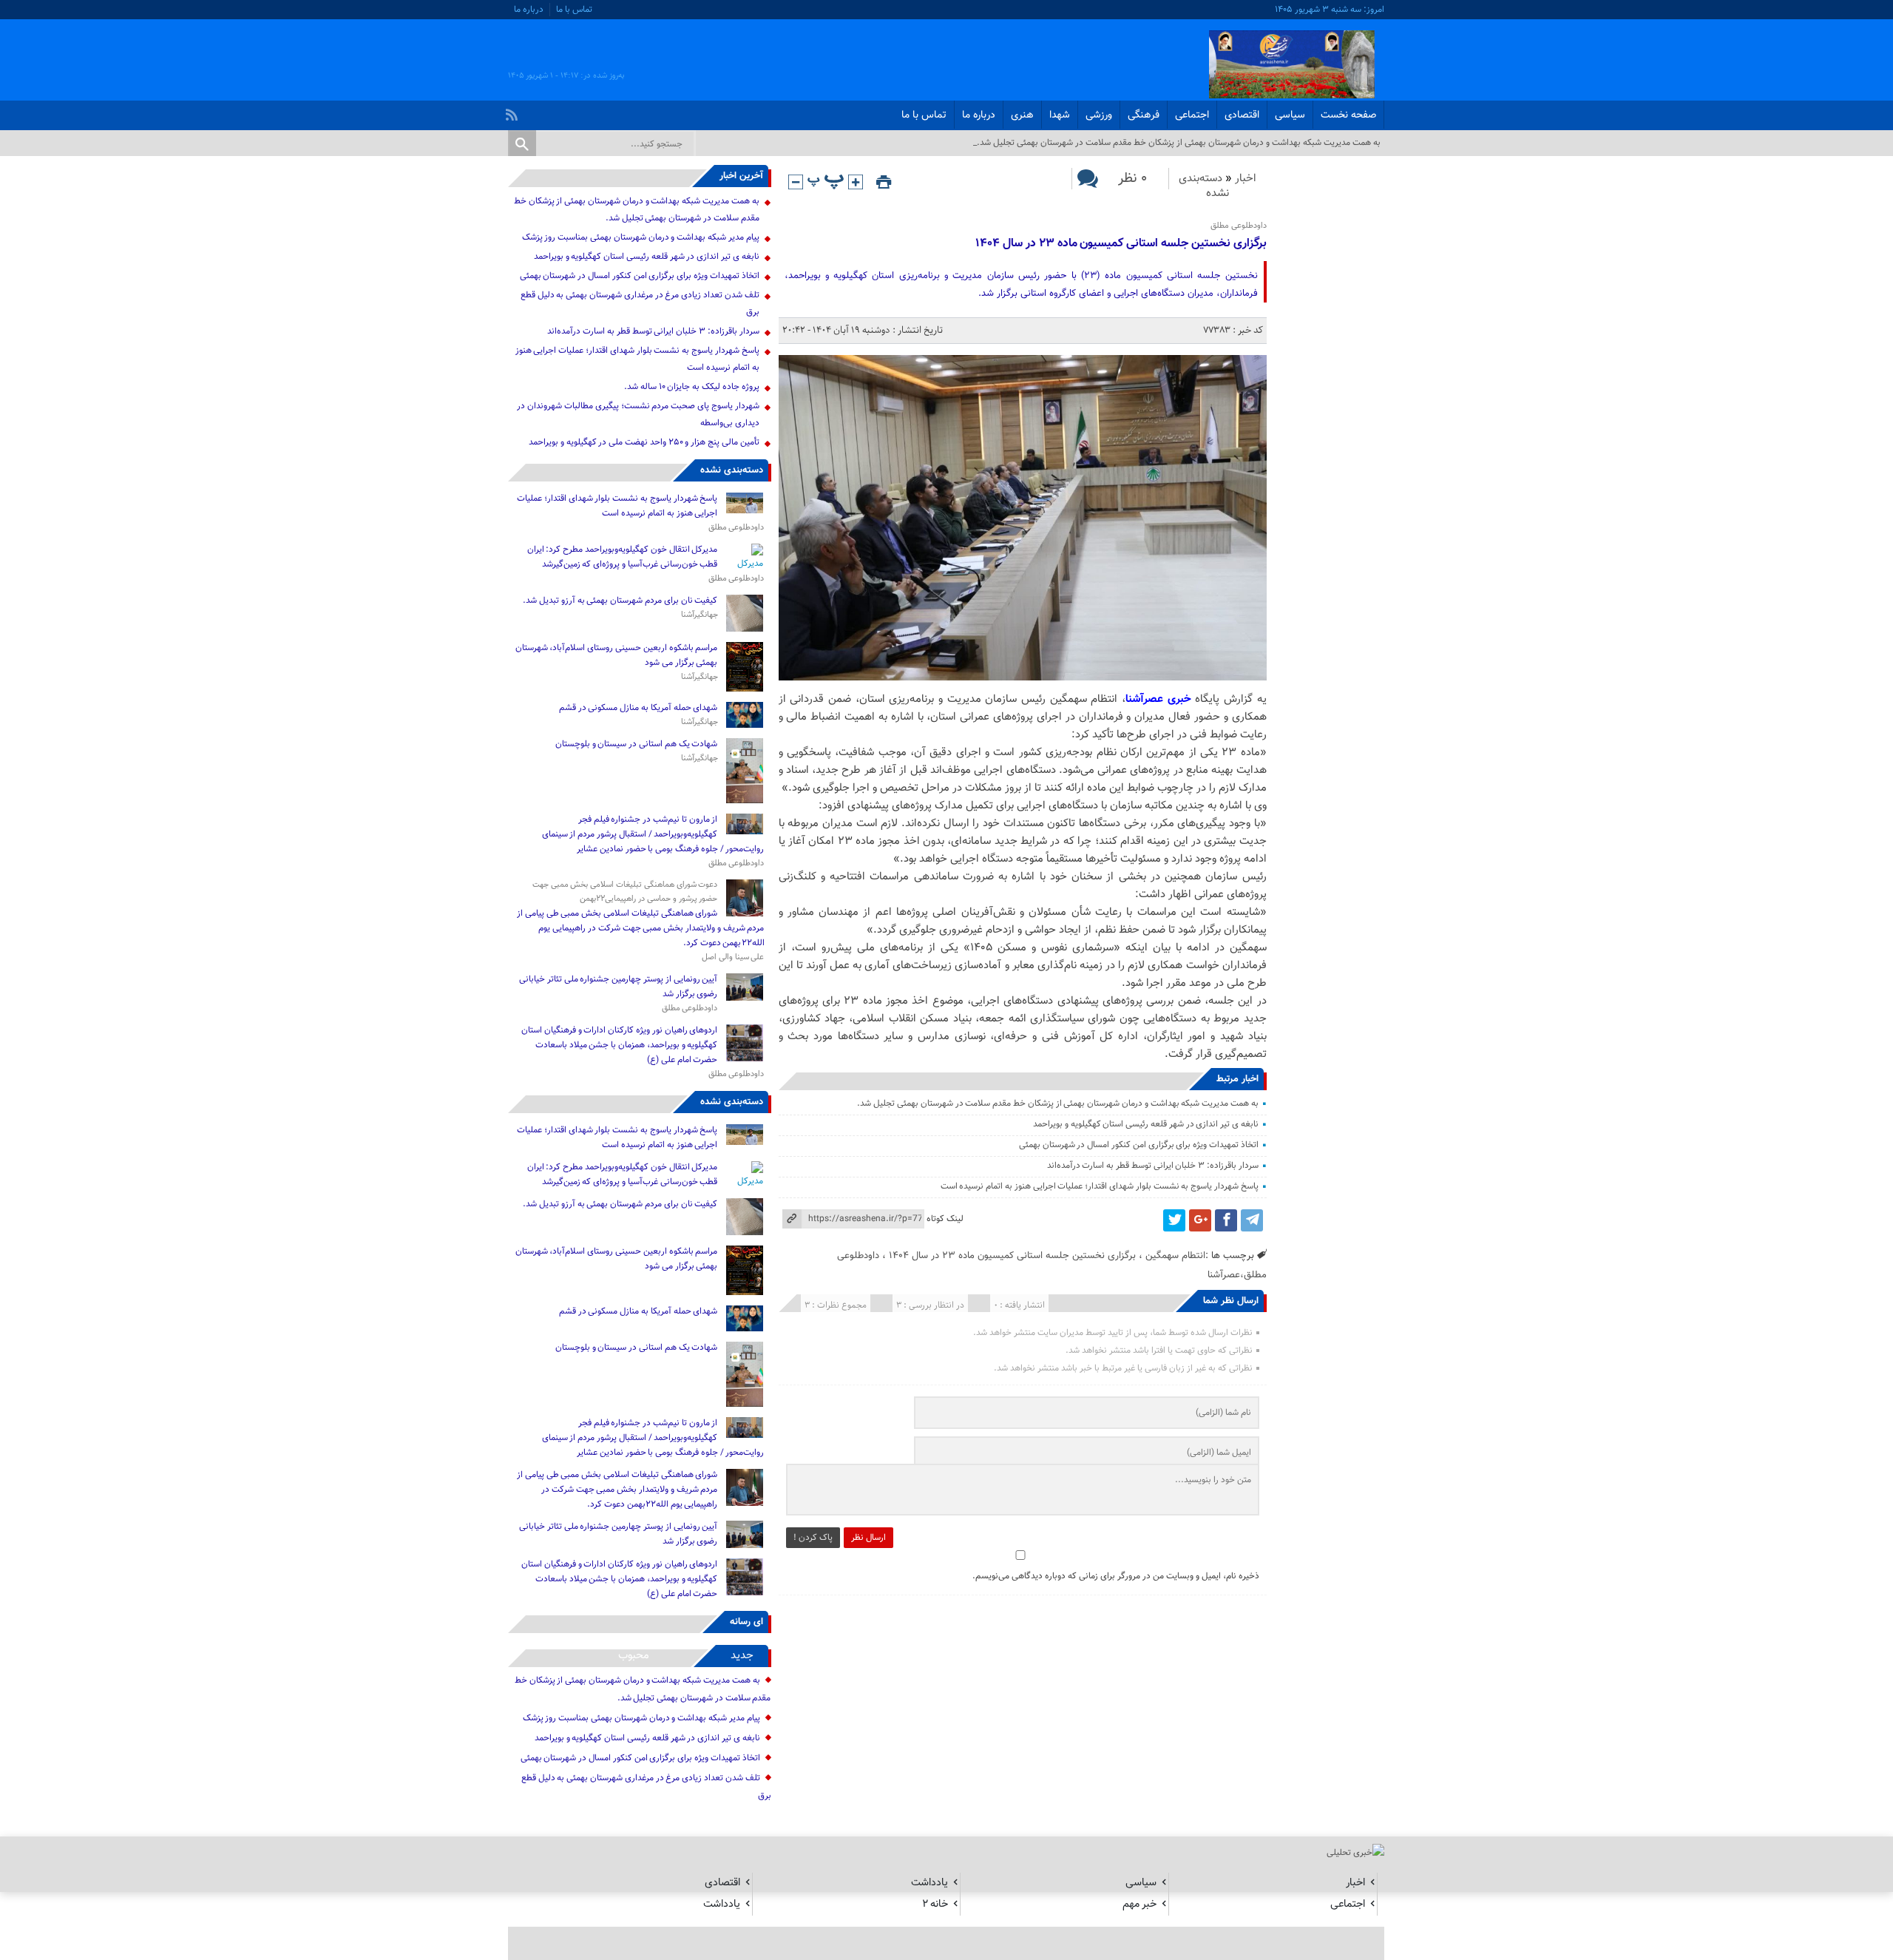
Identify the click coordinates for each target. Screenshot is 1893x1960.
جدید (742, 1656)
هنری (1022, 115)
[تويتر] (1174, 1220)
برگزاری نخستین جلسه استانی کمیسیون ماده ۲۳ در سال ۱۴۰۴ (1121, 244)
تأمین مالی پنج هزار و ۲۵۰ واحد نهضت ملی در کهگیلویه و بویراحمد (644, 442)
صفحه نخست (1348, 115)
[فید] (514, 111)
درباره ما (529, 10)
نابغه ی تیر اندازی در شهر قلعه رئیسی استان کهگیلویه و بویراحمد (1146, 1124)
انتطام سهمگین (1175, 1256)
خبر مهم (1139, 1904)
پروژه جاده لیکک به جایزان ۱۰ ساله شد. (692, 387)
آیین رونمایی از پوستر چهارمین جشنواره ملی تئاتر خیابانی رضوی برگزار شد (618, 987)
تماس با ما (574, 10)
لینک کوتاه (945, 1219)
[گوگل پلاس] (1200, 1220)
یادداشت (929, 1883)
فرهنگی (1144, 115)
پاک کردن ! (813, 1538)
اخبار (1246, 179)
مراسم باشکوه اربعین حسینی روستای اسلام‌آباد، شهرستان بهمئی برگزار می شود (617, 655)
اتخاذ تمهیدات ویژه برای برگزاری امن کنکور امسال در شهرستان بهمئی (1139, 1145)
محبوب (634, 1656)
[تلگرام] (1252, 1220)
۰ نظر (1132, 179)
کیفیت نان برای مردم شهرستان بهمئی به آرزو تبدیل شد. (619, 601)
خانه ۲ (935, 1904)
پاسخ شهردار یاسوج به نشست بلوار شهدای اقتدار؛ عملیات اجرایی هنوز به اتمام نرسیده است (1100, 1186)
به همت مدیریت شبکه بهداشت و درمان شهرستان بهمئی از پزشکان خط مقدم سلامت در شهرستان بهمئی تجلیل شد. (1057, 1104)
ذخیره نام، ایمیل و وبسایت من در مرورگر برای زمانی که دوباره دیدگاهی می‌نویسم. (1116, 1576)
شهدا (1060, 115)
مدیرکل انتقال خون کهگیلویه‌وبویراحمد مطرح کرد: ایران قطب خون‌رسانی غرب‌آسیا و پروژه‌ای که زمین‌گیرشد (623, 557)
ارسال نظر (868, 1538)
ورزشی (1099, 115)
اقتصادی (1242, 115)
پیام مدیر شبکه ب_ (1348, 143)
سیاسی (1290, 115)
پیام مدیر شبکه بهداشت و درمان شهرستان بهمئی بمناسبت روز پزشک (641, 237)
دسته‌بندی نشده (1204, 186)
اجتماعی (1192, 115)
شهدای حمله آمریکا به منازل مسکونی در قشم (639, 708)
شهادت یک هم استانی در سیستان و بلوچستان (637, 744)
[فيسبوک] (1226, 1220)
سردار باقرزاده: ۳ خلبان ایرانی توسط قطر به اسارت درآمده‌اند (1153, 1166)
